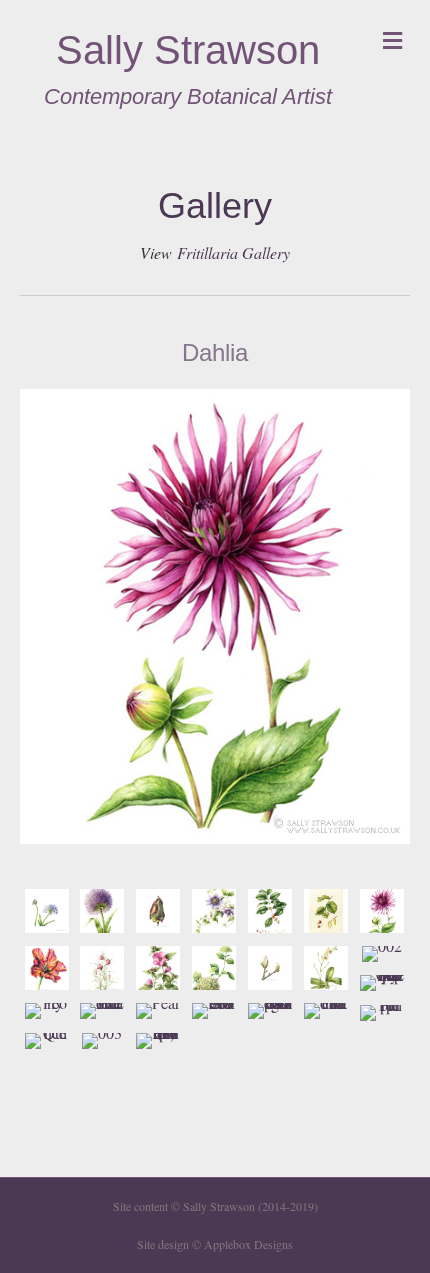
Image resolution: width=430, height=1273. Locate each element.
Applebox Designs (248, 1244)
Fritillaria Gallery (233, 252)
